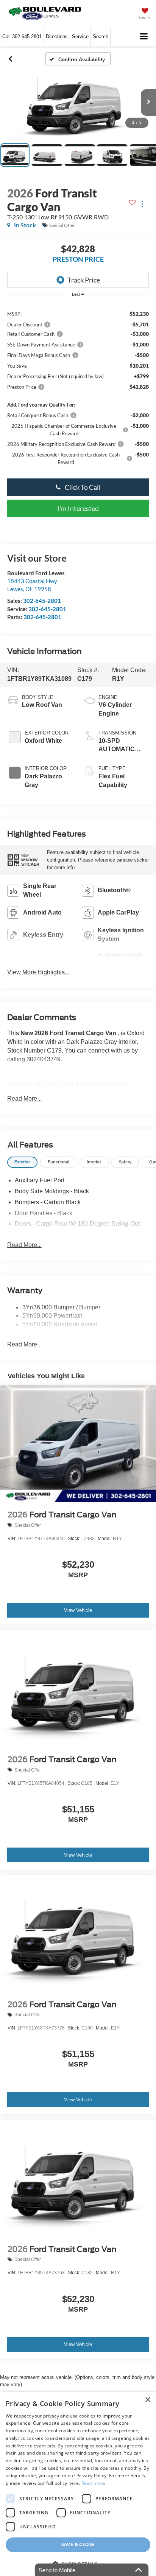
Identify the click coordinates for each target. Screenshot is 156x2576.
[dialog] (78, 2484)
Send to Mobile (57, 2570)
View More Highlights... (38, 972)
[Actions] (142, 204)
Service (80, 36)
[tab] (22, 1162)
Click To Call (82, 487)
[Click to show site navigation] (144, 37)
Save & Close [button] (78, 2544)
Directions (57, 36)
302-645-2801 (42, 601)
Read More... (24, 1099)
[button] (22, 36)
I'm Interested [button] (78, 508)
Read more (94, 2483)
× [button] (147, 2400)
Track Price (84, 280)
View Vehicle (78, 1610)
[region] (78, 387)
